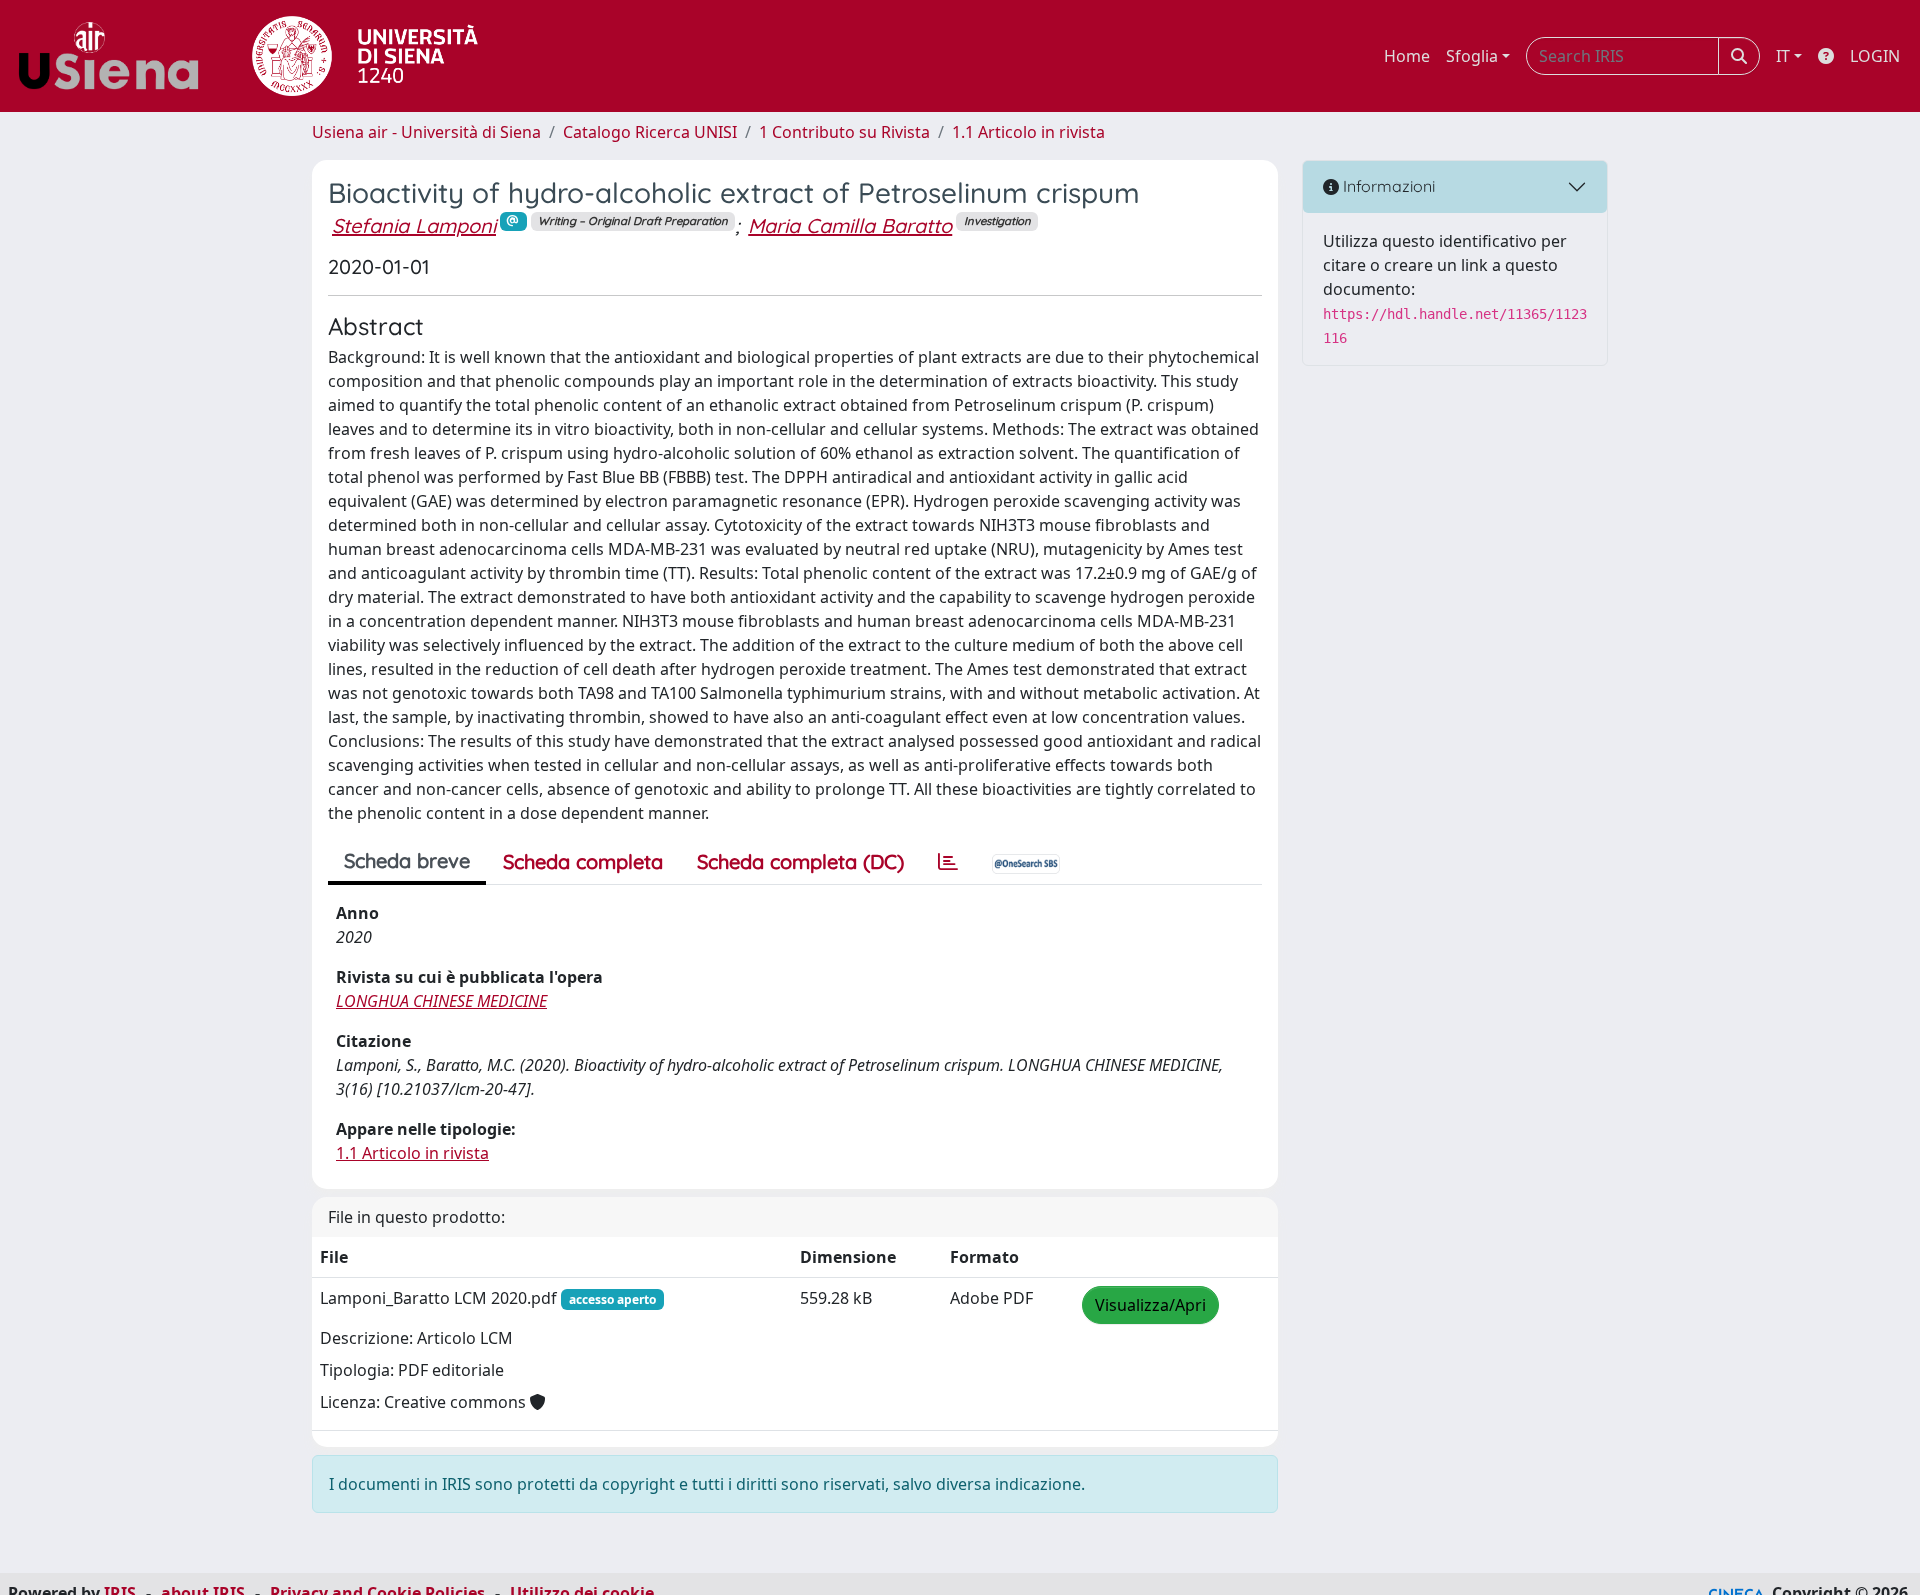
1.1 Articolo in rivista (1028, 132)
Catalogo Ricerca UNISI (650, 132)
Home (1407, 56)
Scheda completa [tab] (583, 861)
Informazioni (1387, 186)
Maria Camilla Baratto (850, 225)
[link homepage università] (365, 56)
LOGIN (1875, 56)
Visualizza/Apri (1150, 1305)
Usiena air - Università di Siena (426, 132)
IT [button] (1783, 56)
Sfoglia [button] (1472, 56)
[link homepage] (116, 56)
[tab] (948, 862)
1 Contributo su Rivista (844, 132)
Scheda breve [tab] (407, 860)
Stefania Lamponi (414, 225)
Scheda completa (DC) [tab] (800, 861)
